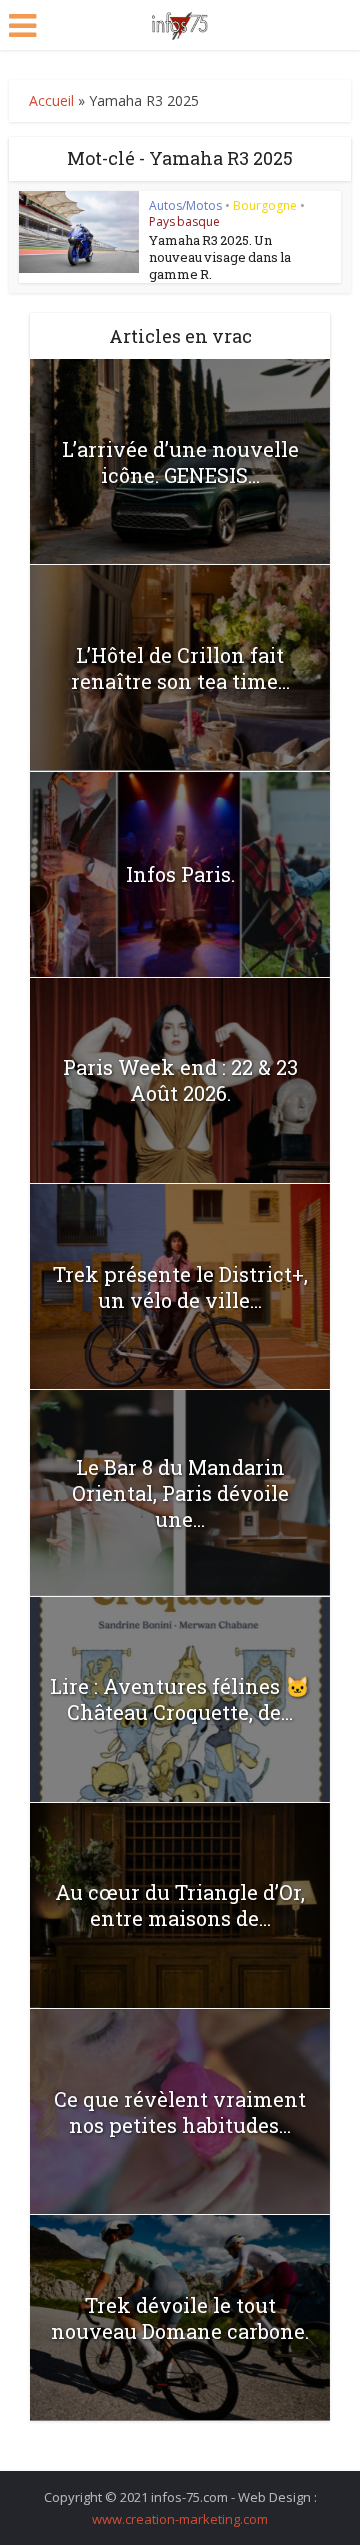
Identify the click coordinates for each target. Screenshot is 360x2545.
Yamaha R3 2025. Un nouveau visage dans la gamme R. (220, 257)
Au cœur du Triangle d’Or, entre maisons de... (180, 1905)
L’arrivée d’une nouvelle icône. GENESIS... (180, 462)
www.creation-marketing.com (180, 2519)
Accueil (51, 100)
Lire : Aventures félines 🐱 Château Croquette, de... (180, 1699)
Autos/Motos (185, 205)
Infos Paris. (180, 874)
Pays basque (184, 221)
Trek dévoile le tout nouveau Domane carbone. (180, 2318)
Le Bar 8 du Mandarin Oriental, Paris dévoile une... (180, 1493)
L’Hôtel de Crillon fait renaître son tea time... (180, 668)
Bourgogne (265, 205)
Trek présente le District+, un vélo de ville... (180, 1287)
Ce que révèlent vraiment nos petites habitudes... (180, 2112)
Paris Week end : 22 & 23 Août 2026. (180, 1080)
